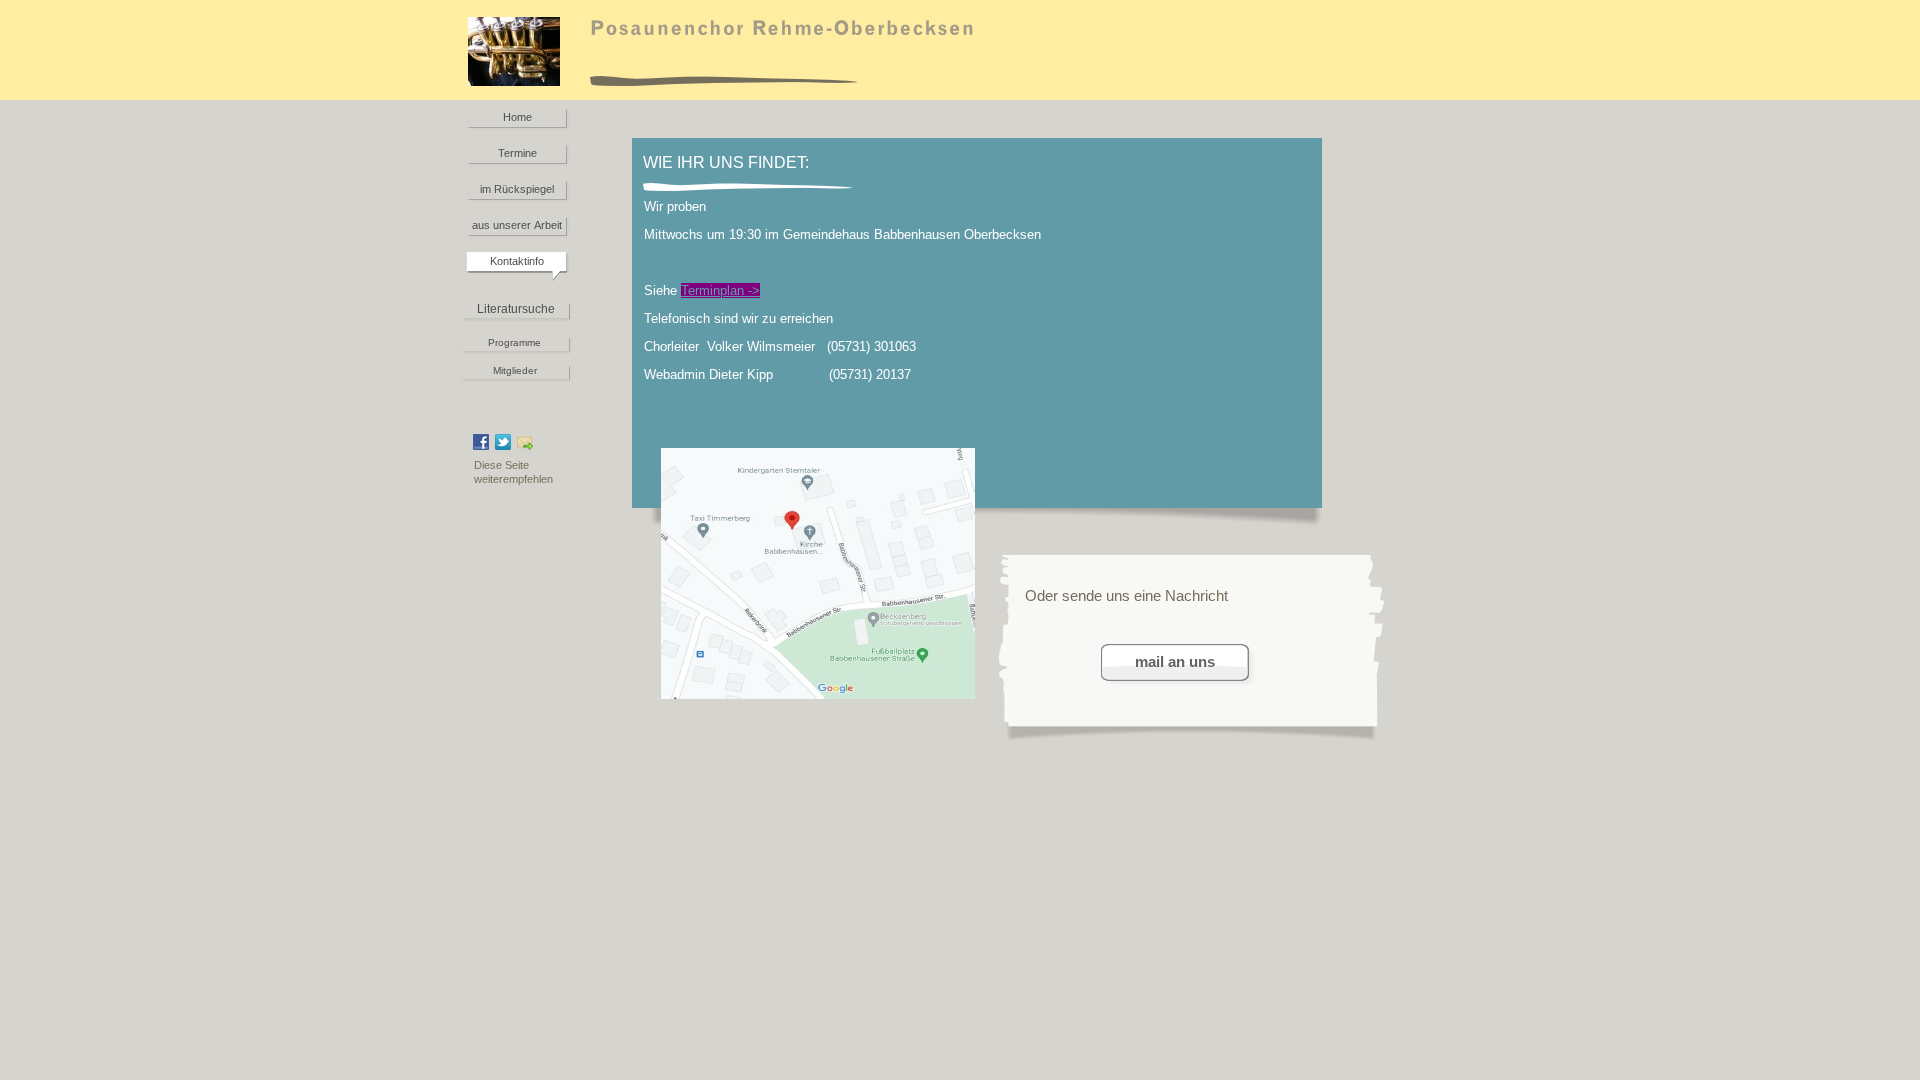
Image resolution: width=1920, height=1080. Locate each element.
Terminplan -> (720, 290)
